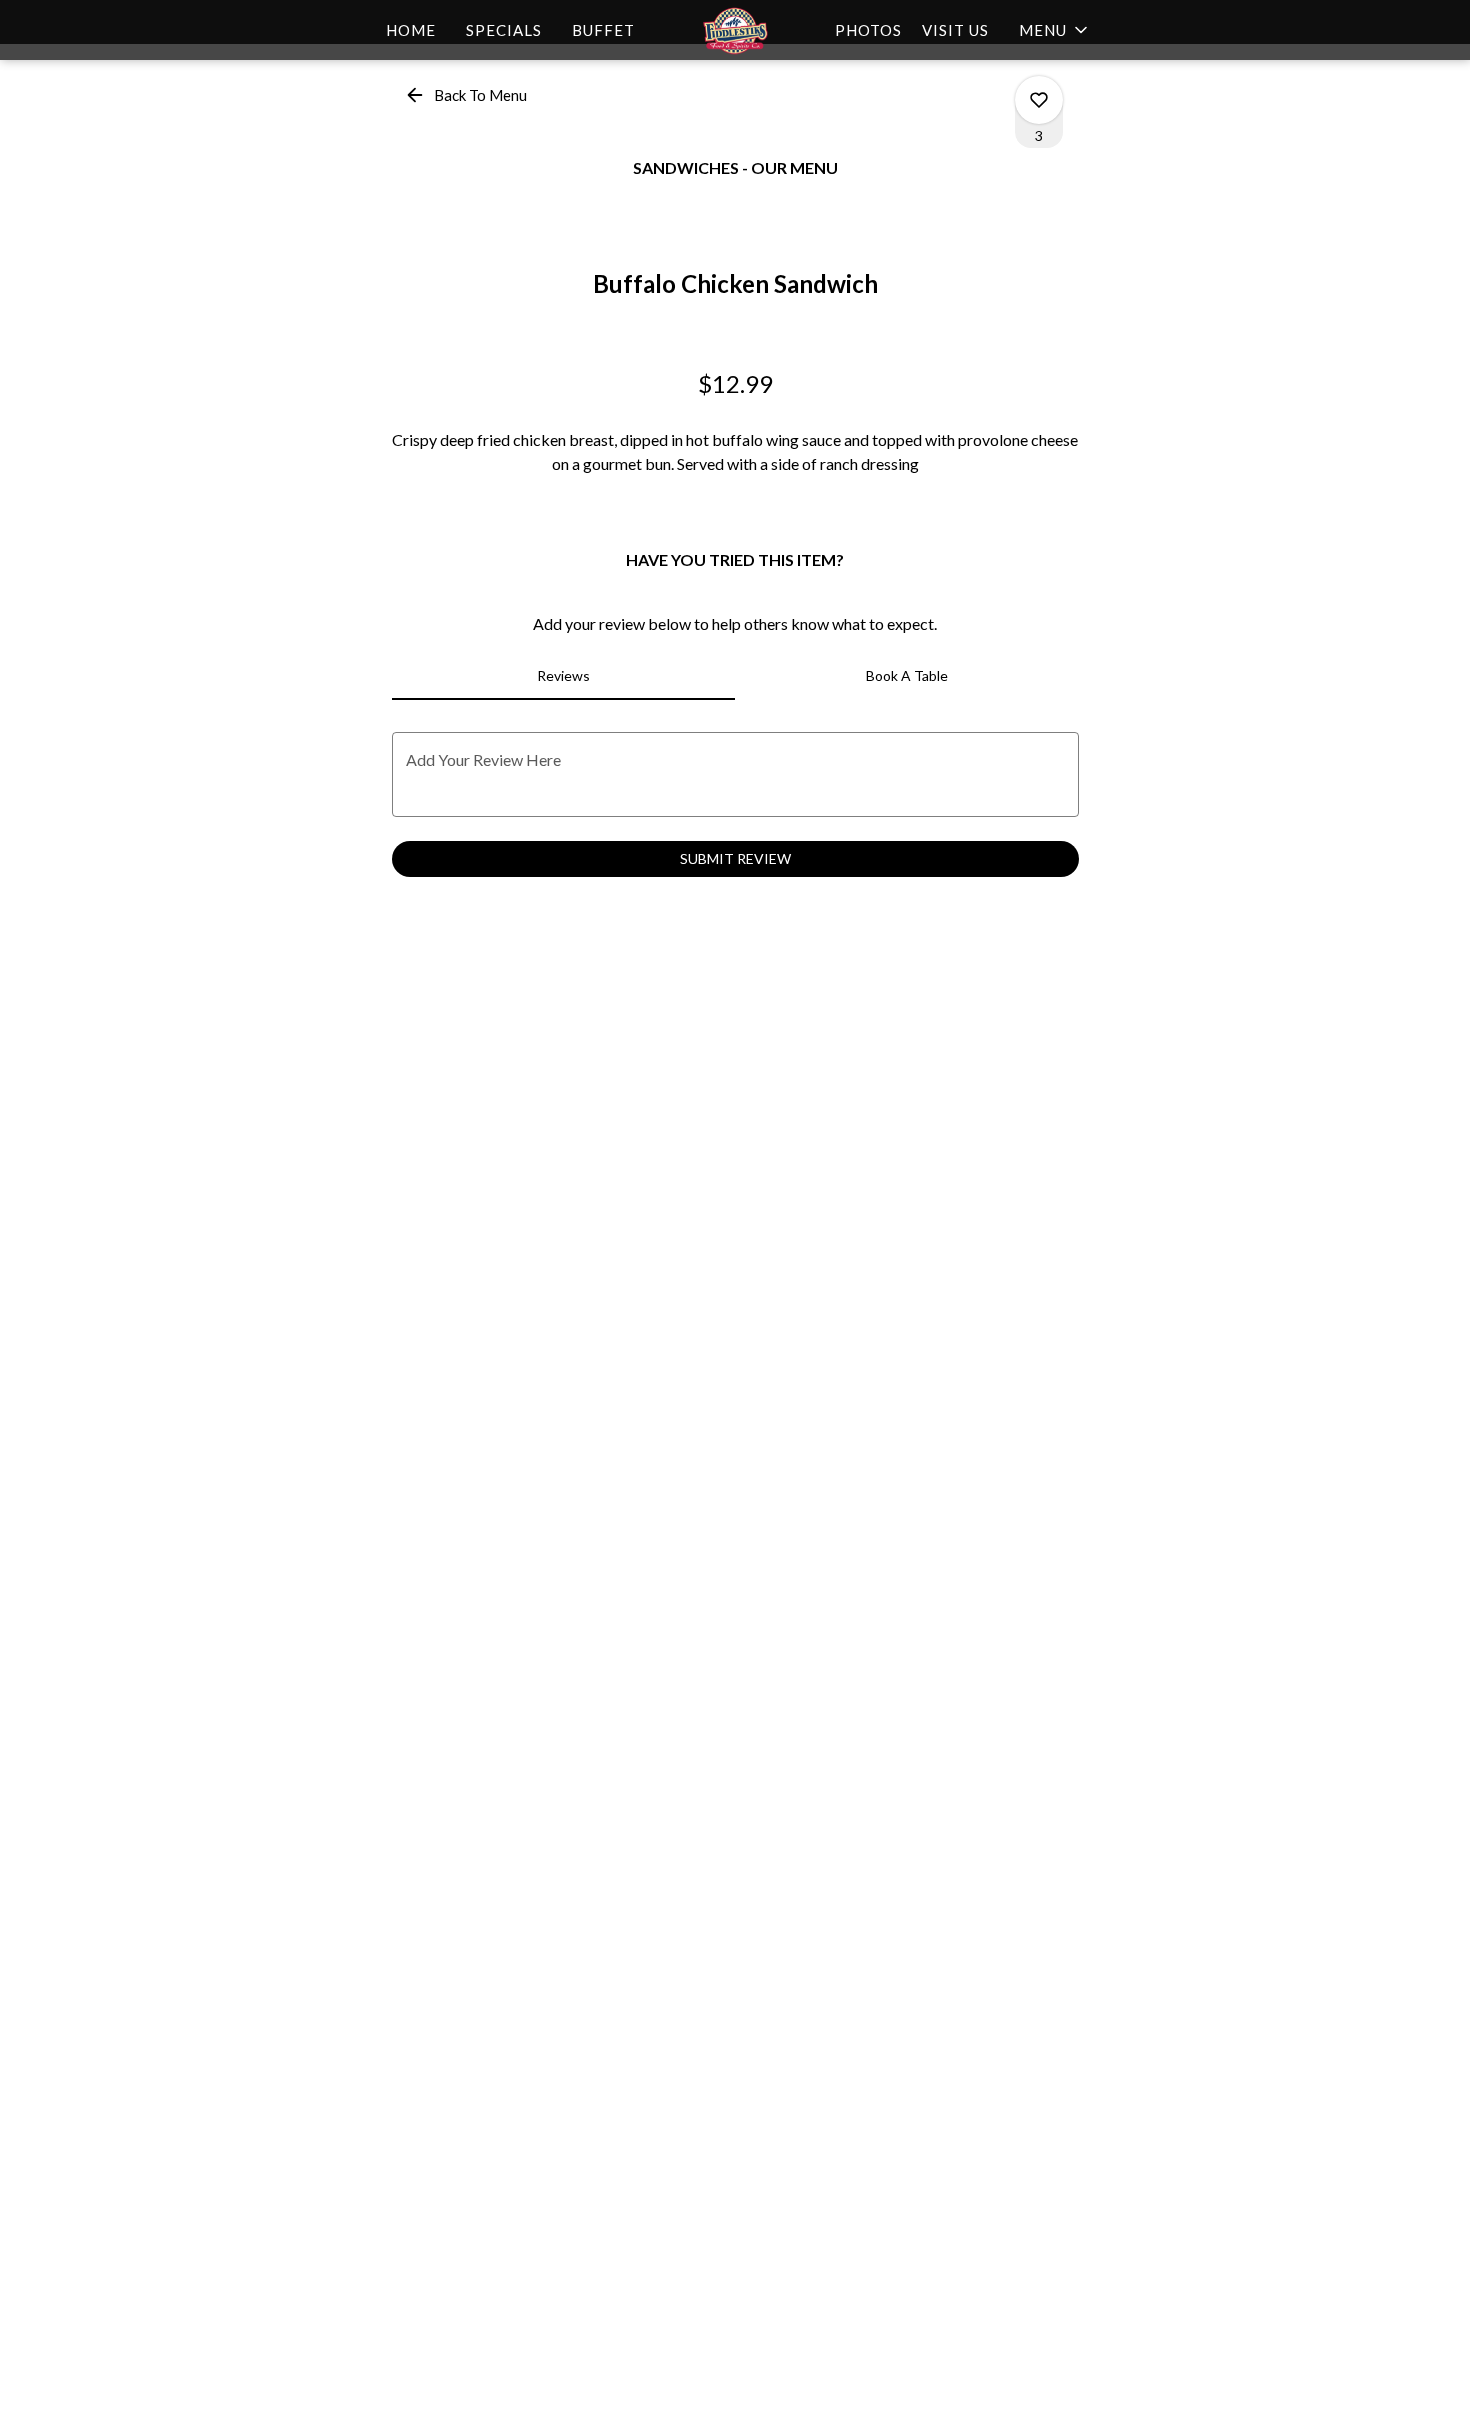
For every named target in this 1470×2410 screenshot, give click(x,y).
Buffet (603, 30)
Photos (868, 30)
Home (411, 30)
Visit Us (955, 30)
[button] (1055, 30)
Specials (504, 30)
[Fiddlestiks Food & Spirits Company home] (735, 30)
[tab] (564, 676)
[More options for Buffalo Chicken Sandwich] (1039, 100)
